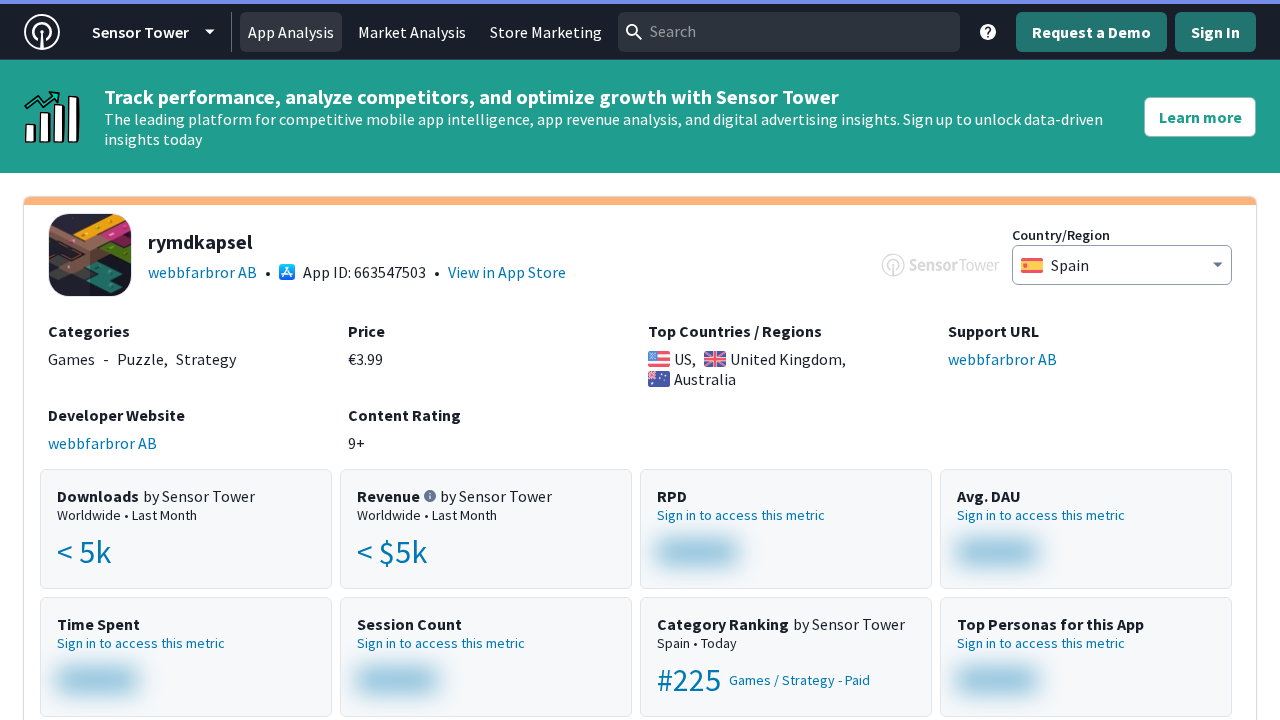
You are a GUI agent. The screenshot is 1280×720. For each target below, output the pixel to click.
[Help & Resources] (988, 32)
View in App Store (507, 272)
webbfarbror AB (202, 272)
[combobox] (789, 32)
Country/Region (1061, 235)
